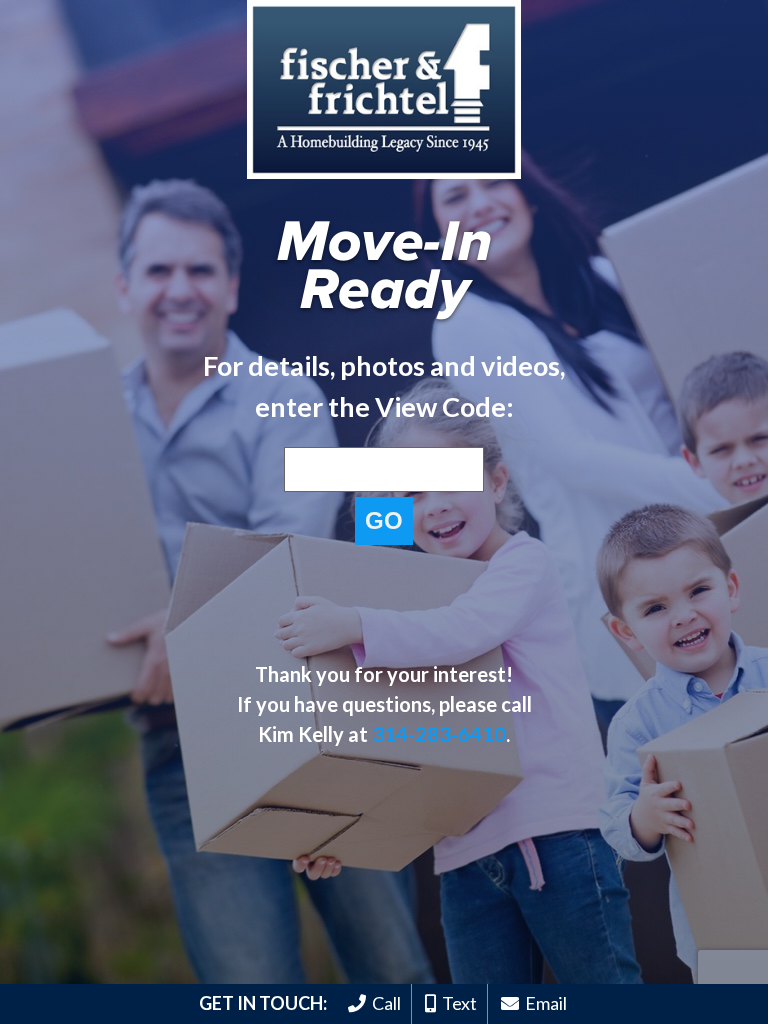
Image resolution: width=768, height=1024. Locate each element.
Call (383, 1003)
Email (543, 1003)
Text (456, 1003)
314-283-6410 (439, 734)
